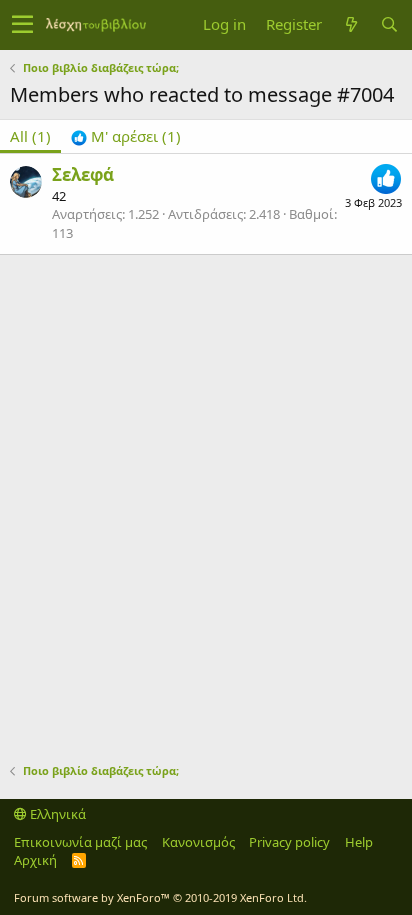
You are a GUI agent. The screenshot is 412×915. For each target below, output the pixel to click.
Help (359, 842)
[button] (22, 25)
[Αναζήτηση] (389, 24)
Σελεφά (83, 174)
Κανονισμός (198, 842)
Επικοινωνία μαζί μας (80, 842)
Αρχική (35, 860)
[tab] (126, 136)
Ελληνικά (56, 814)
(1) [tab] (30, 136)
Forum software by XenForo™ (160, 897)
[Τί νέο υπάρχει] (351, 24)
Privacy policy (289, 842)
